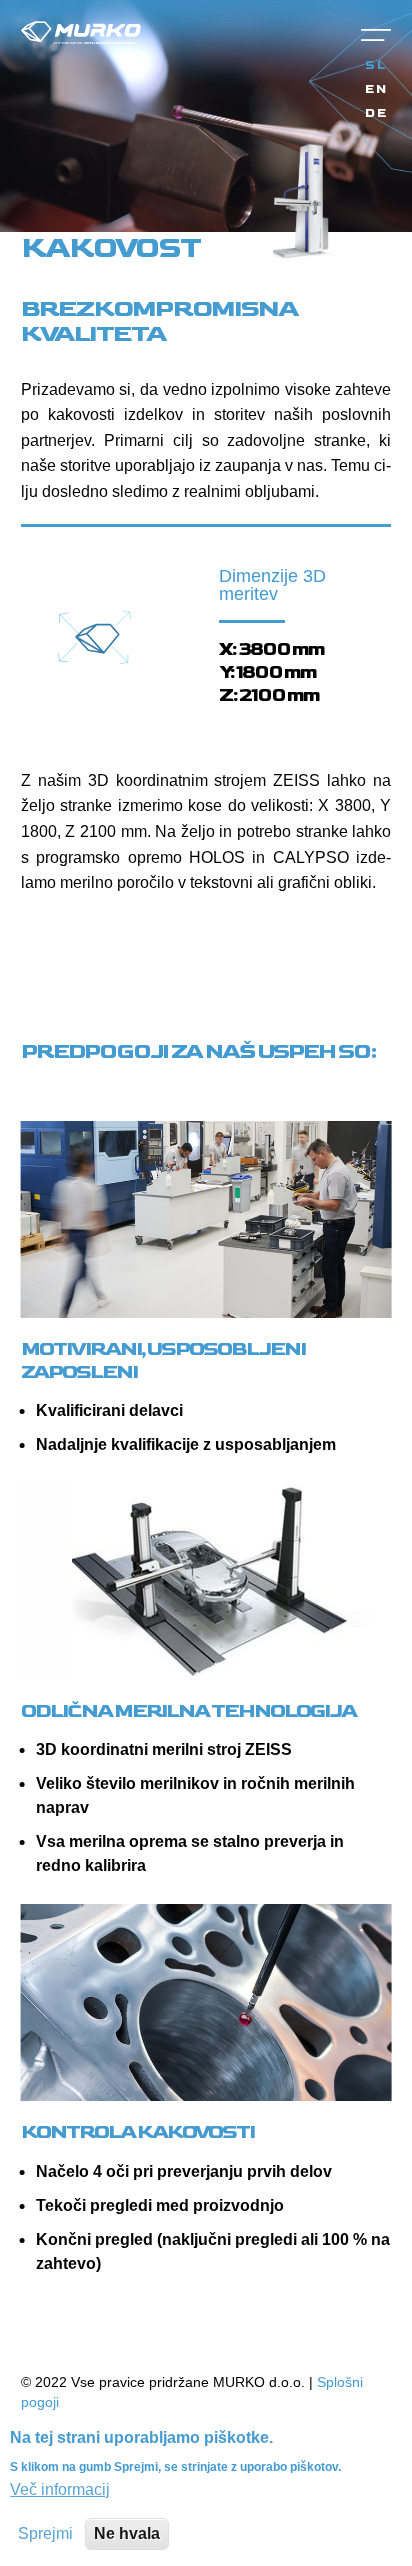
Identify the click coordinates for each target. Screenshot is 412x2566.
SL (376, 66)
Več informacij (60, 2489)
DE (376, 114)
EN (376, 90)
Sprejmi (45, 2533)
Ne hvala (127, 2533)
